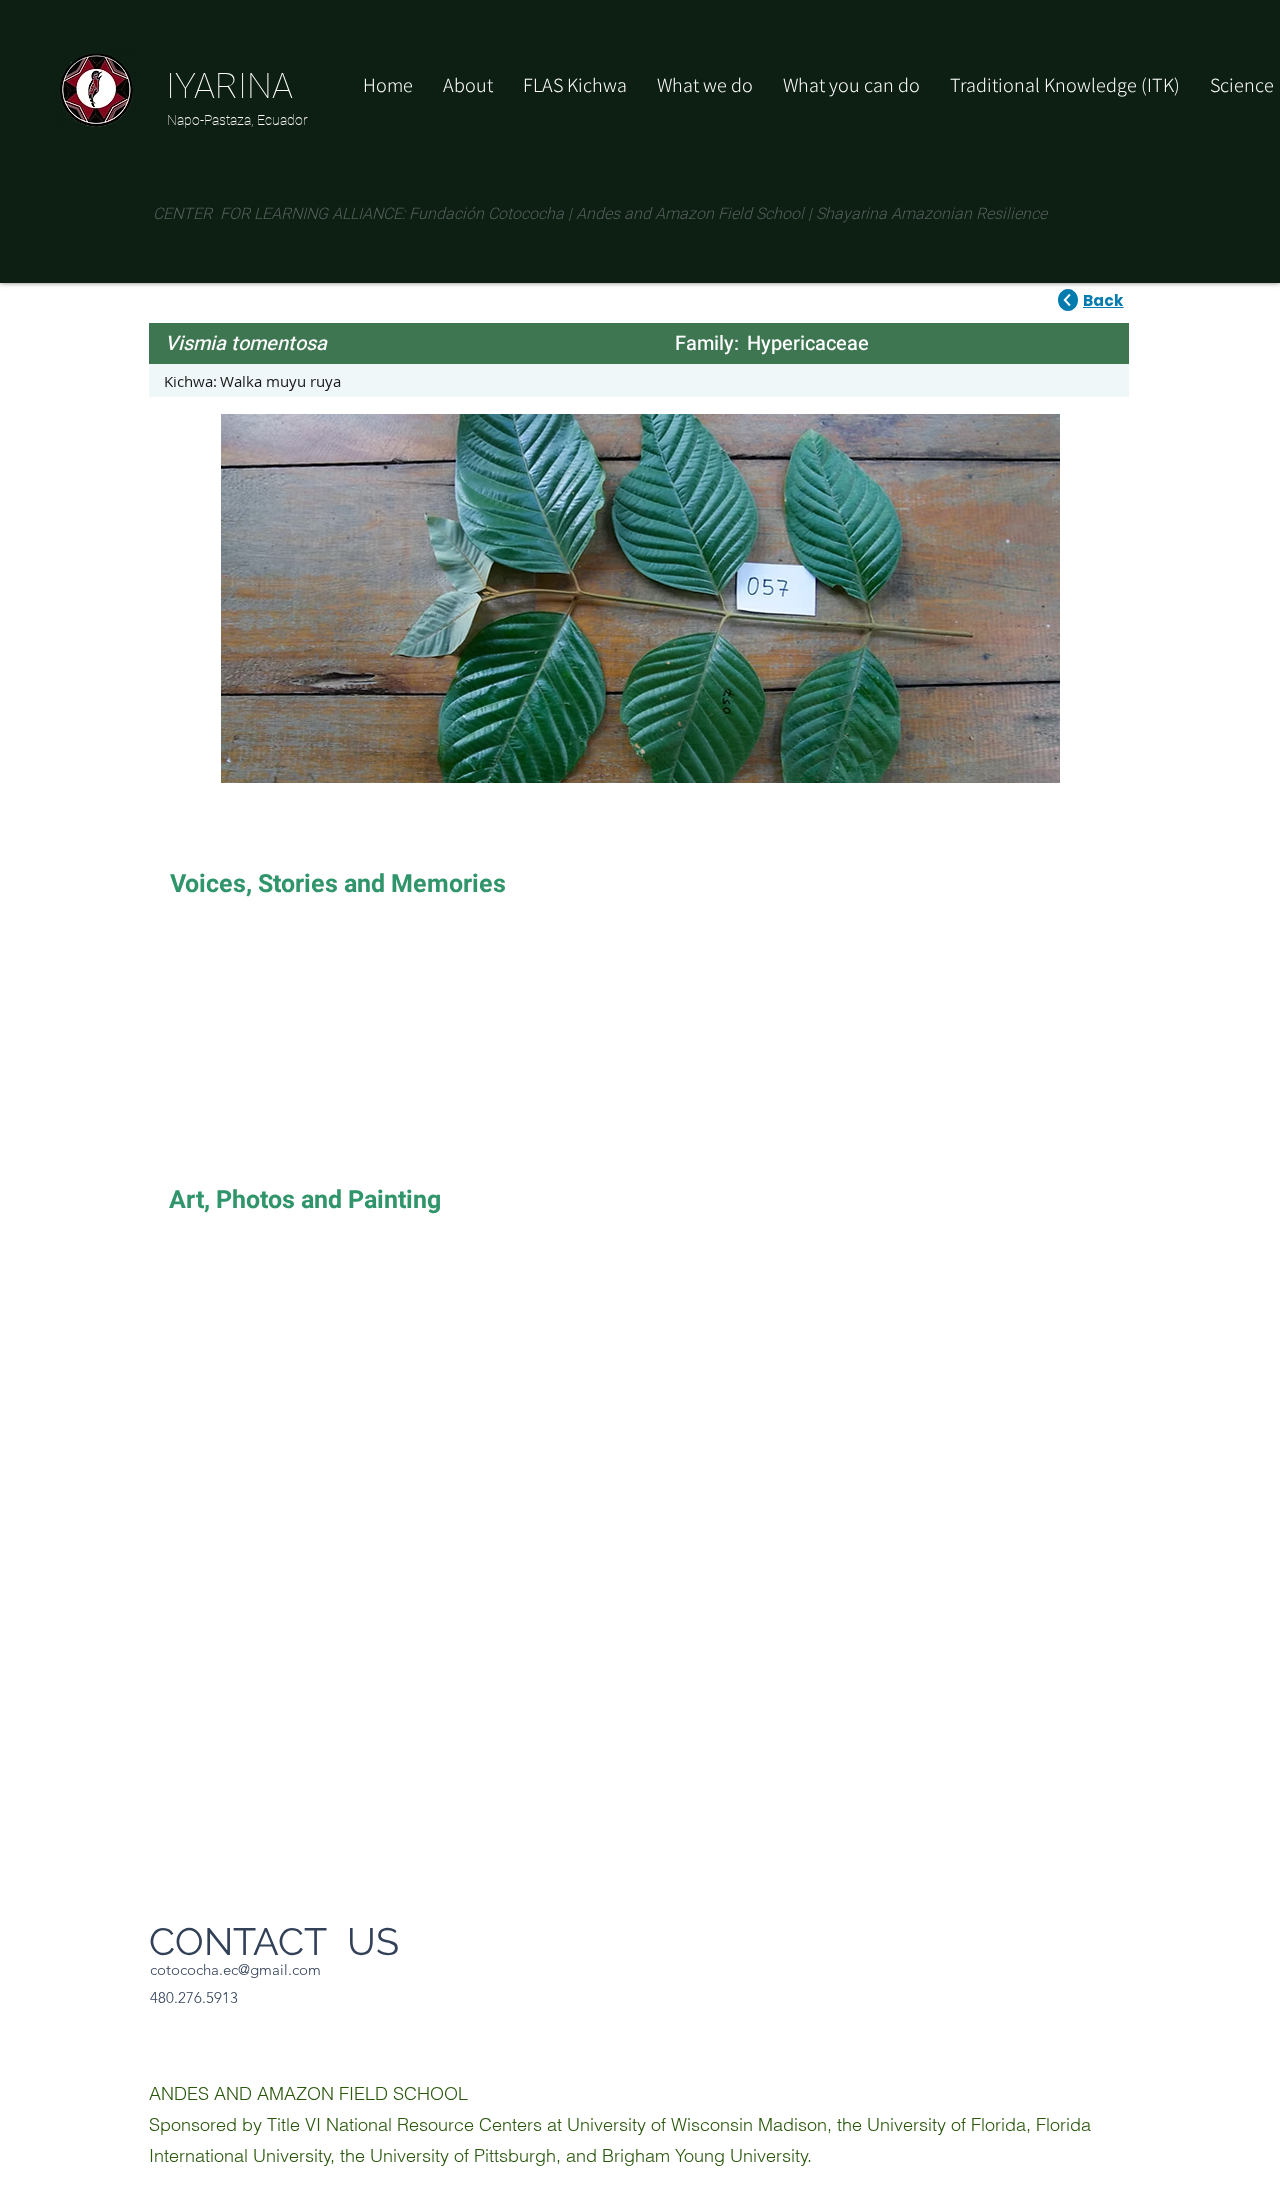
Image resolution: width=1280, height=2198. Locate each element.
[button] (851, 85)
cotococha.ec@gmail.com (235, 1969)
